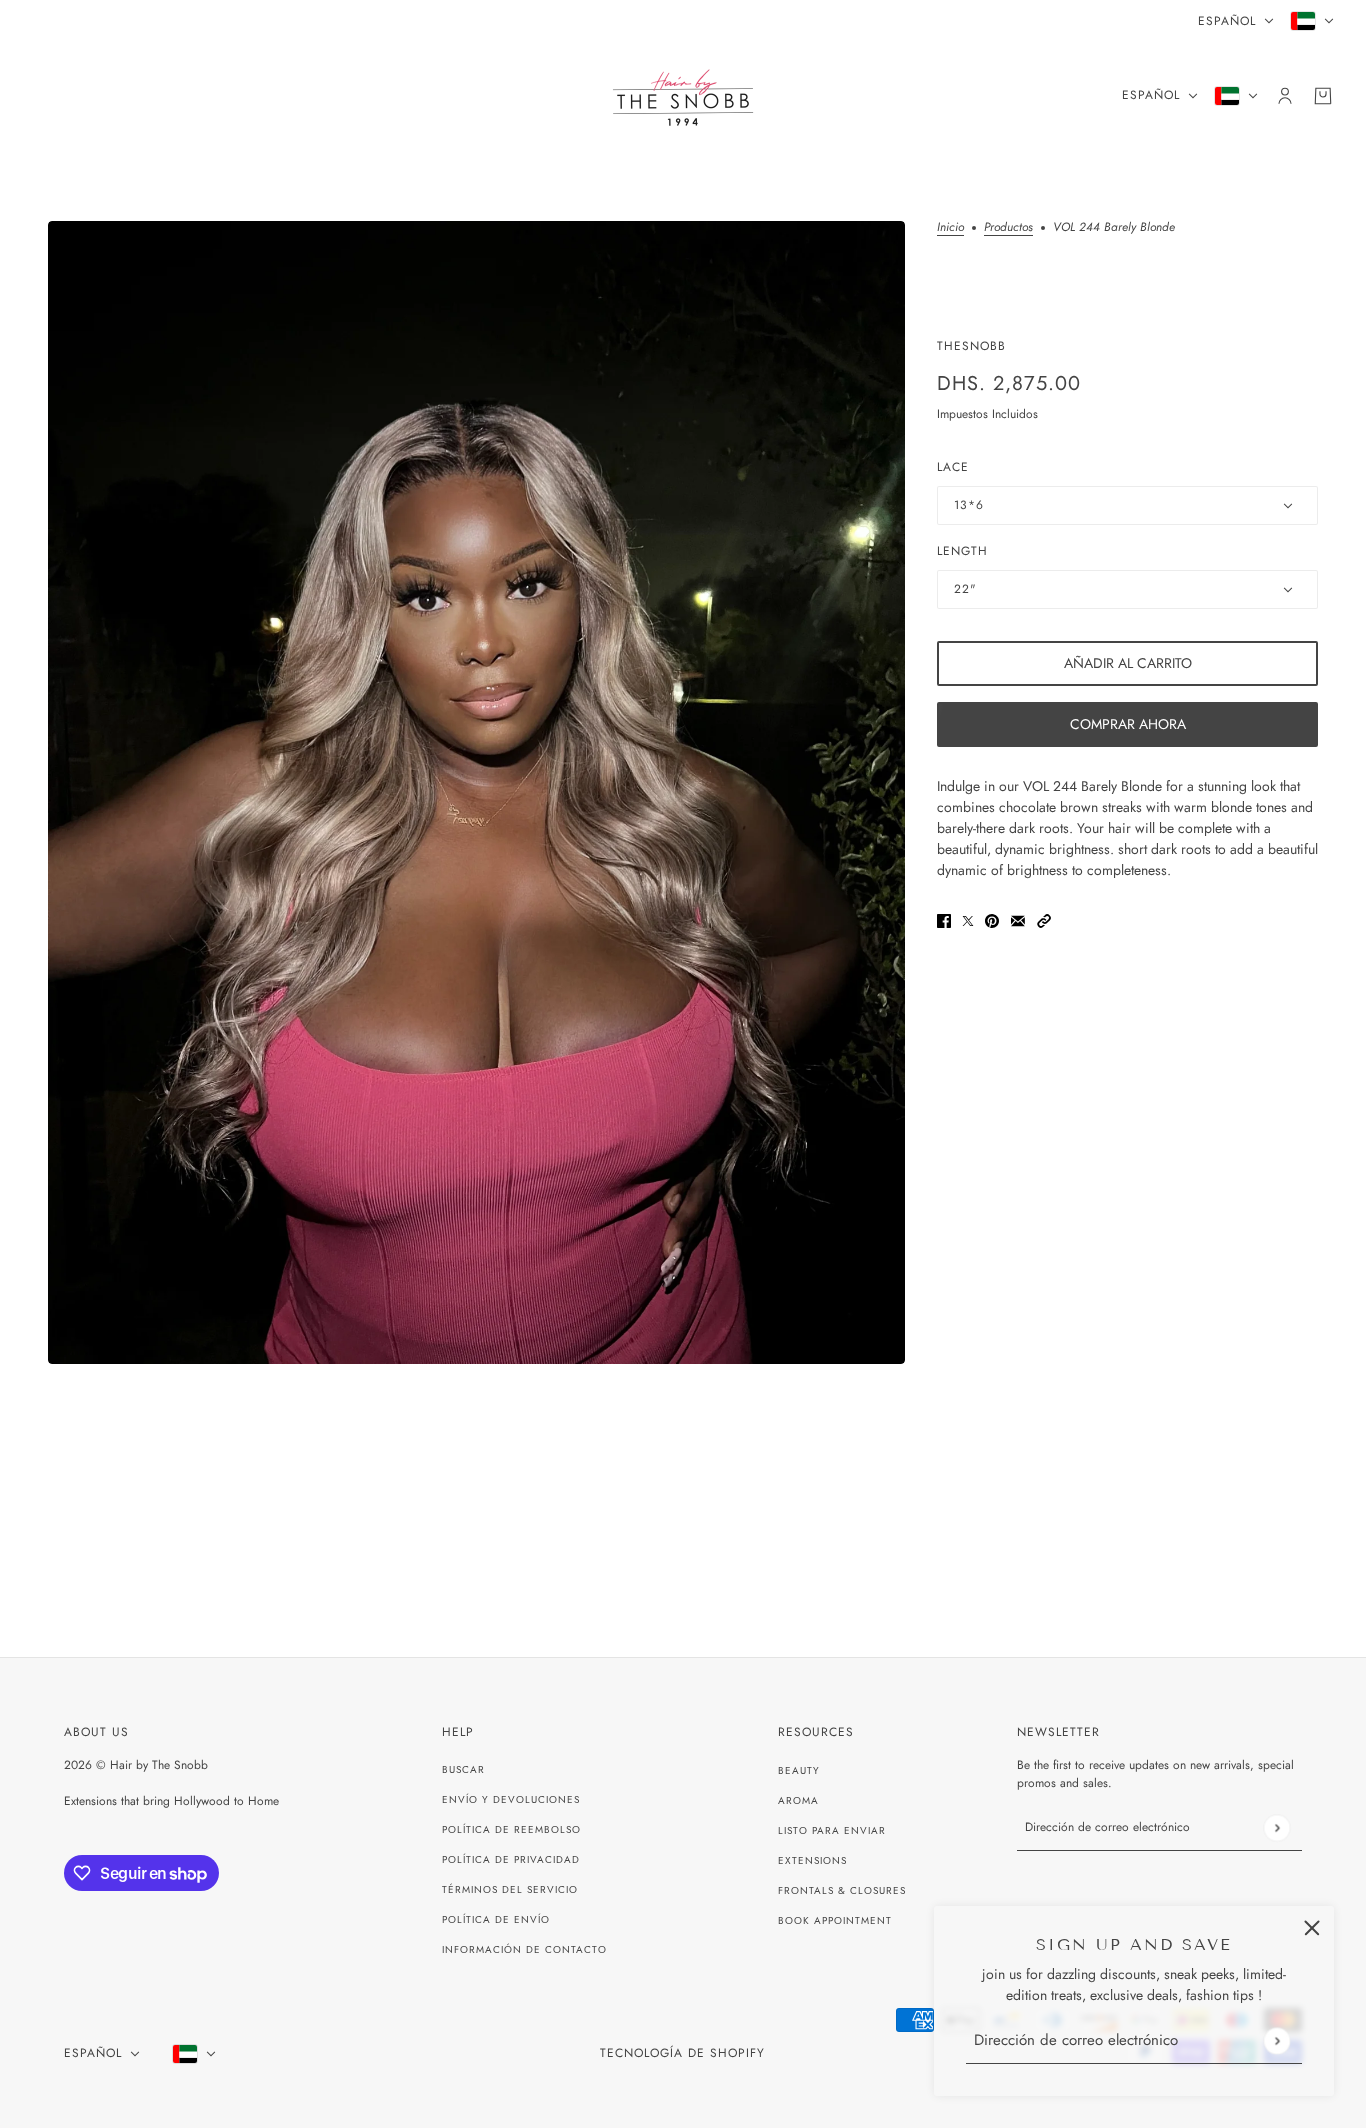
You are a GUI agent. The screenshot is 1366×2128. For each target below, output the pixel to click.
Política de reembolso (511, 1829)
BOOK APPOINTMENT (835, 1920)
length (962, 551)
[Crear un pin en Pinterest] (992, 919)
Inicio (950, 228)
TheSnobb (971, 346)
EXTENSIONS (812, 1860)
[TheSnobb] (683, 95)
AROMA (798, 1800)
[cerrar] (1312, 1928)
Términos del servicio (510, 1889)
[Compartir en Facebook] (944, 919)
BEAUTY (799, 1770)
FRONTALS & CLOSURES (842, 1890)
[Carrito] (1323, 96)
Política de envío (496, 1919)
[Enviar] (1276, 2040)
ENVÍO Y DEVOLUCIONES (511, 1799)
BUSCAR (463, 1769)
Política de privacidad (511, 1859)
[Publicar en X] (968, 919)
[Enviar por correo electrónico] (1018, 919)
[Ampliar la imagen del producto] (476, 792)
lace (953, 467)
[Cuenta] (1285, 96)
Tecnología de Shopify (682, 2053)
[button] (1044, 919)
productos (1008, 228)
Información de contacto (524, 1949)
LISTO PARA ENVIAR (832, 1830)
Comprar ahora (1128, 724)
